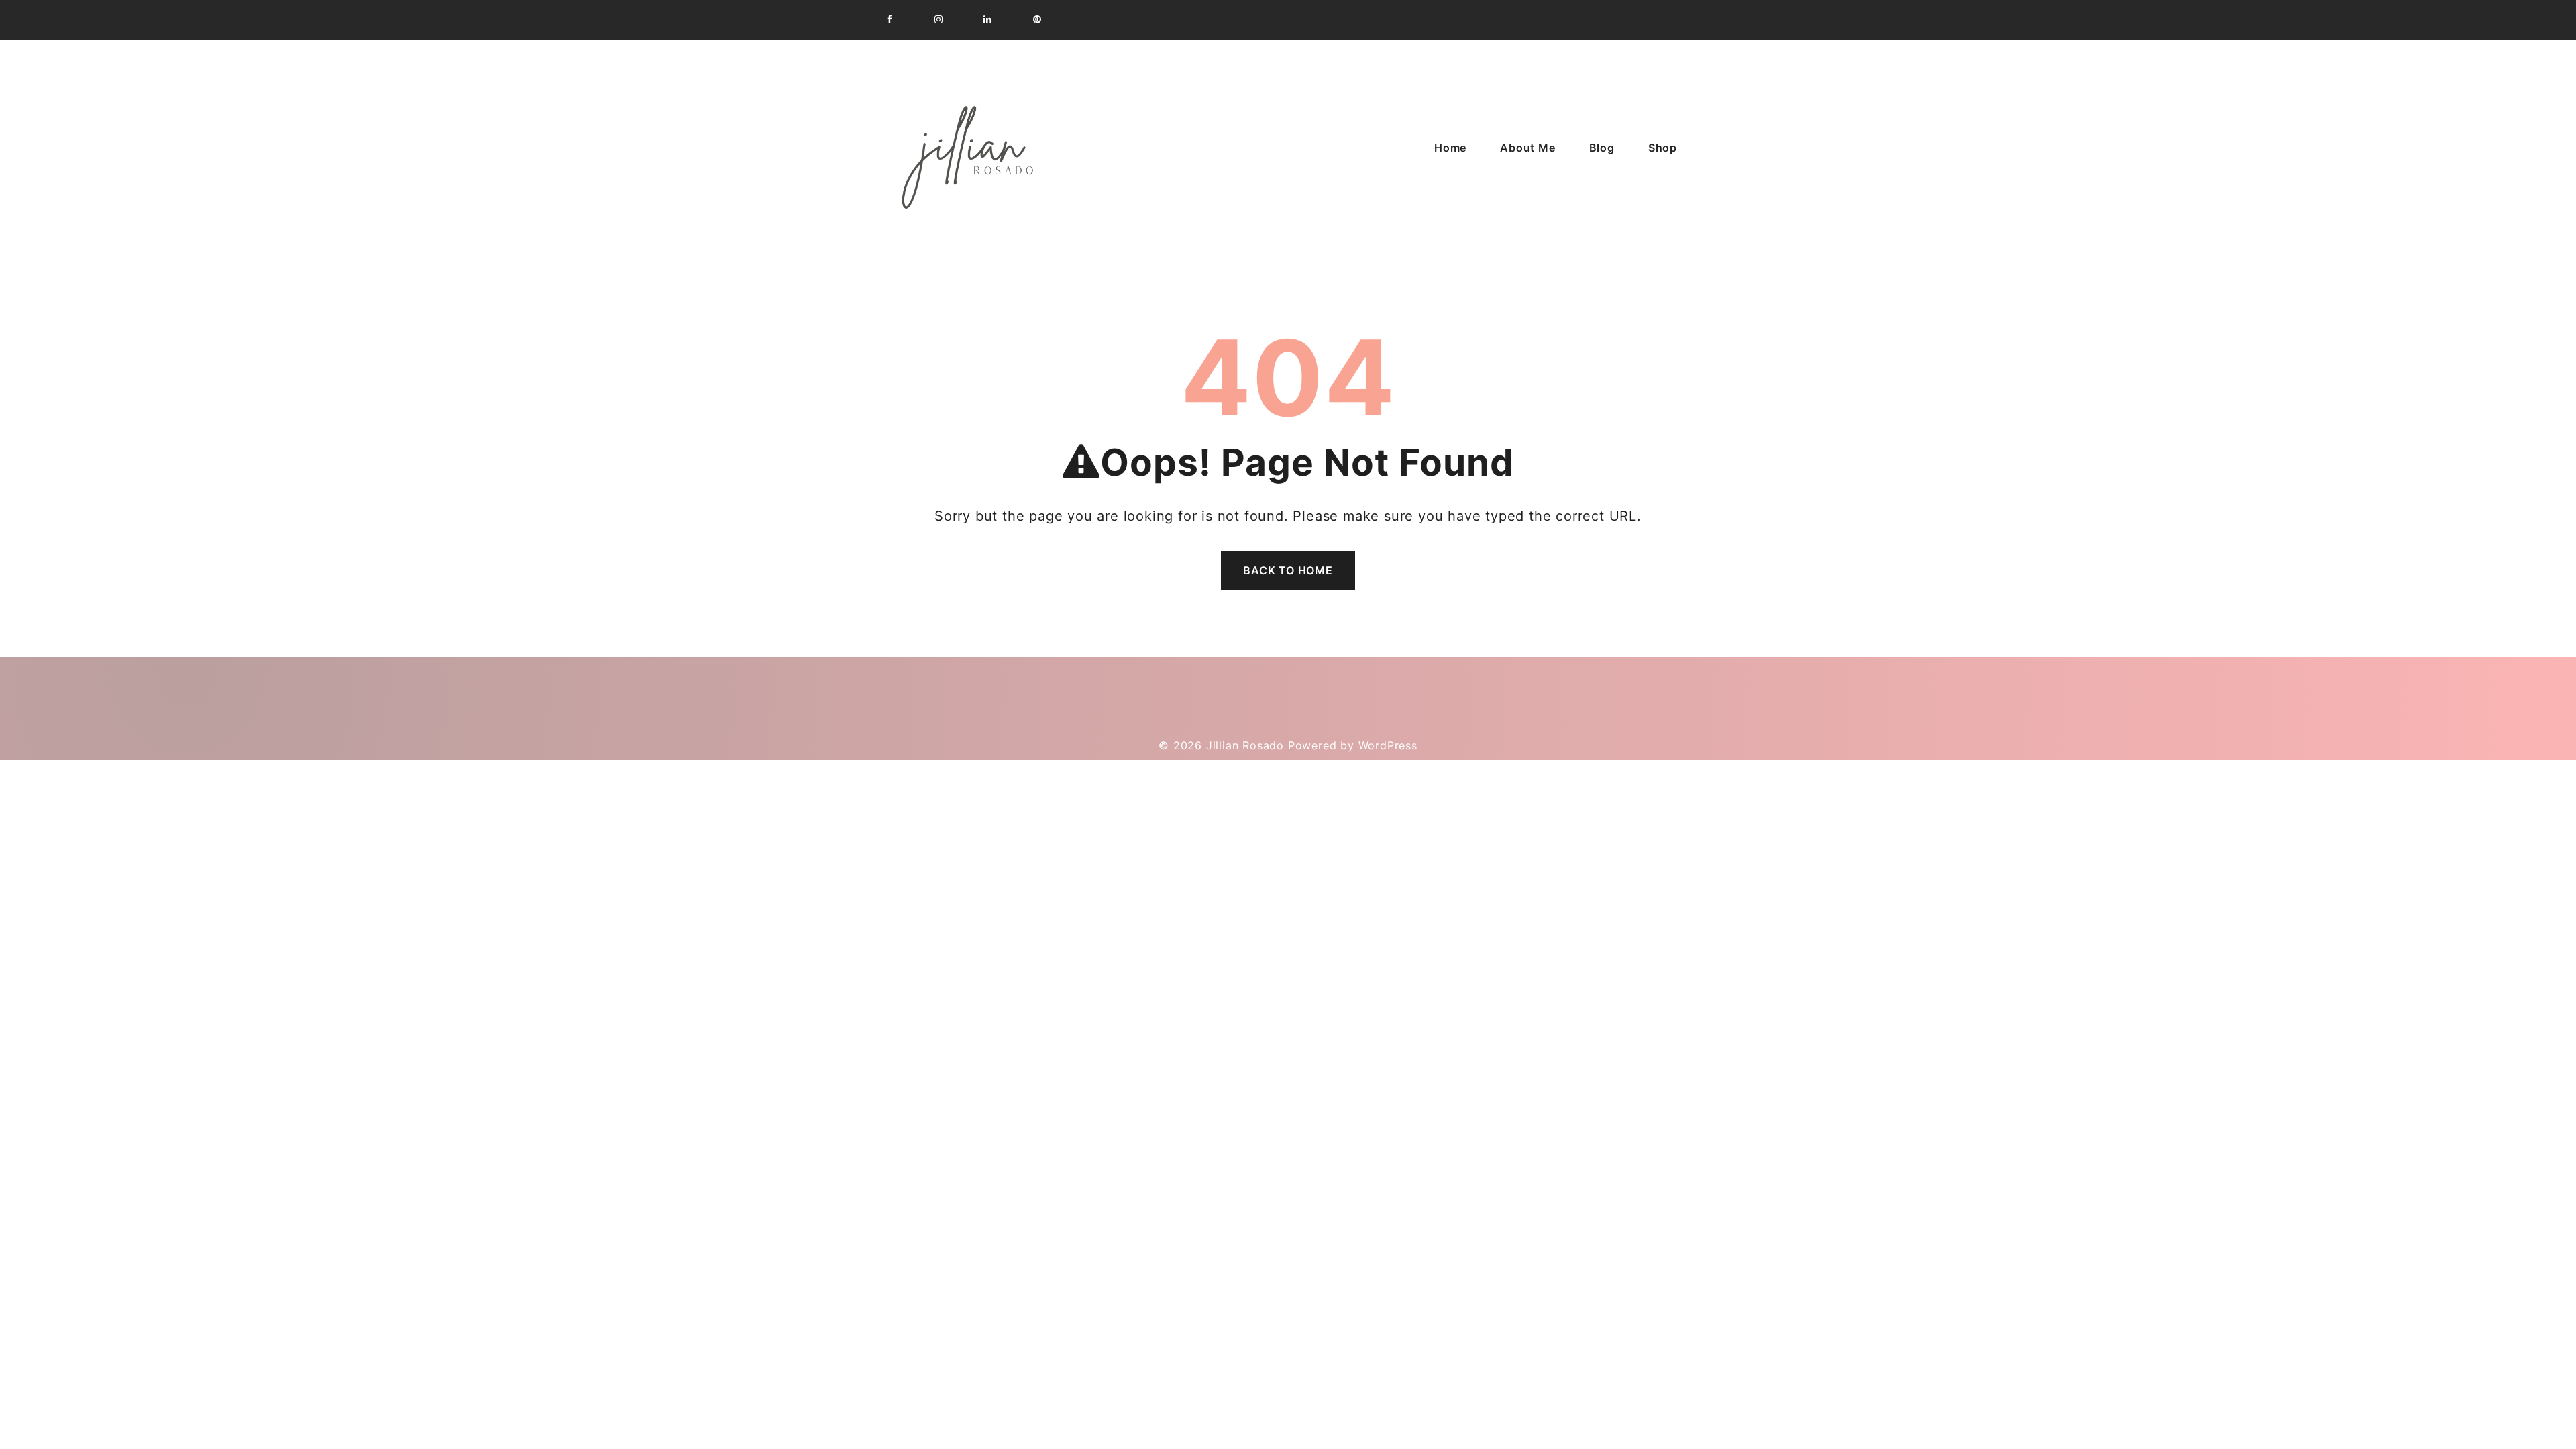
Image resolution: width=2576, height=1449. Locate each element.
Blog (1602, 148)
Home (1450, 148)
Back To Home (1288, 570)
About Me (1527, 148)
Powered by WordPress (1353, 745)
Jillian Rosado (1245, 745)
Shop (1663, 148)
